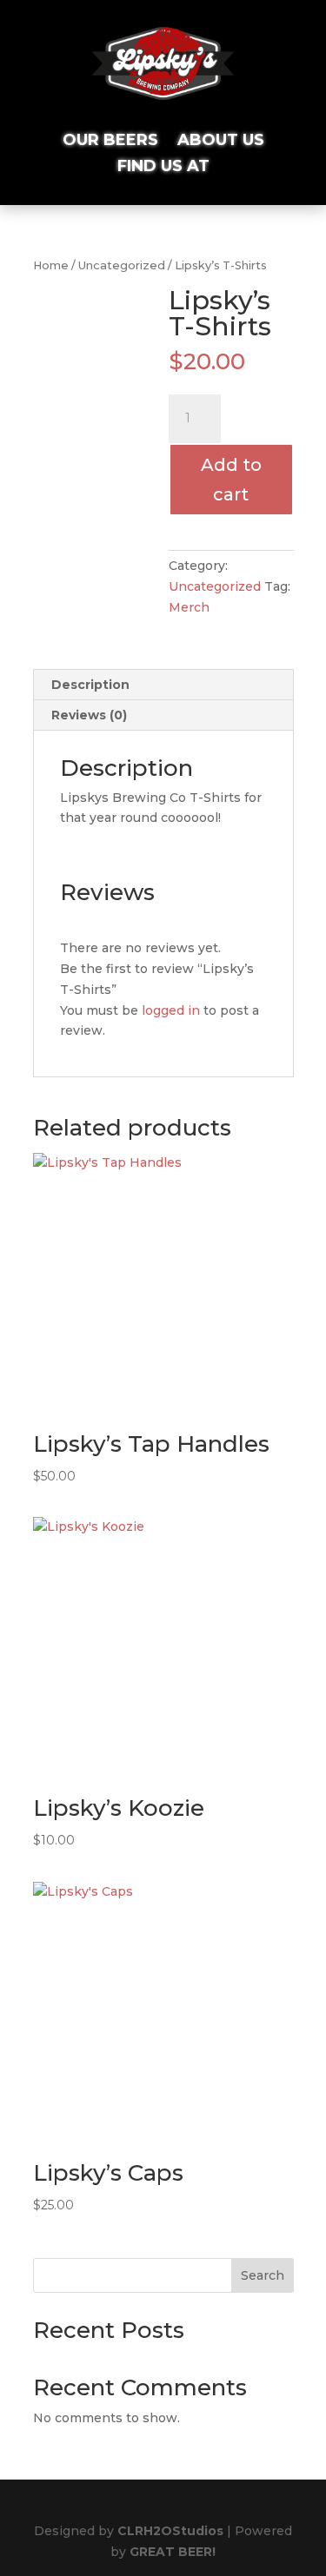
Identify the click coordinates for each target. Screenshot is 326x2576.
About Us (221, 142)
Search (263, 2275)
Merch (189, 607)
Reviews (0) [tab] (89, 715)
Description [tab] (90, 685)
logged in (171, 1010)
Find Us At (163, 168)
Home (51, 265)
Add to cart (231, 480)
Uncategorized (122, 265)
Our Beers (110, 142)
